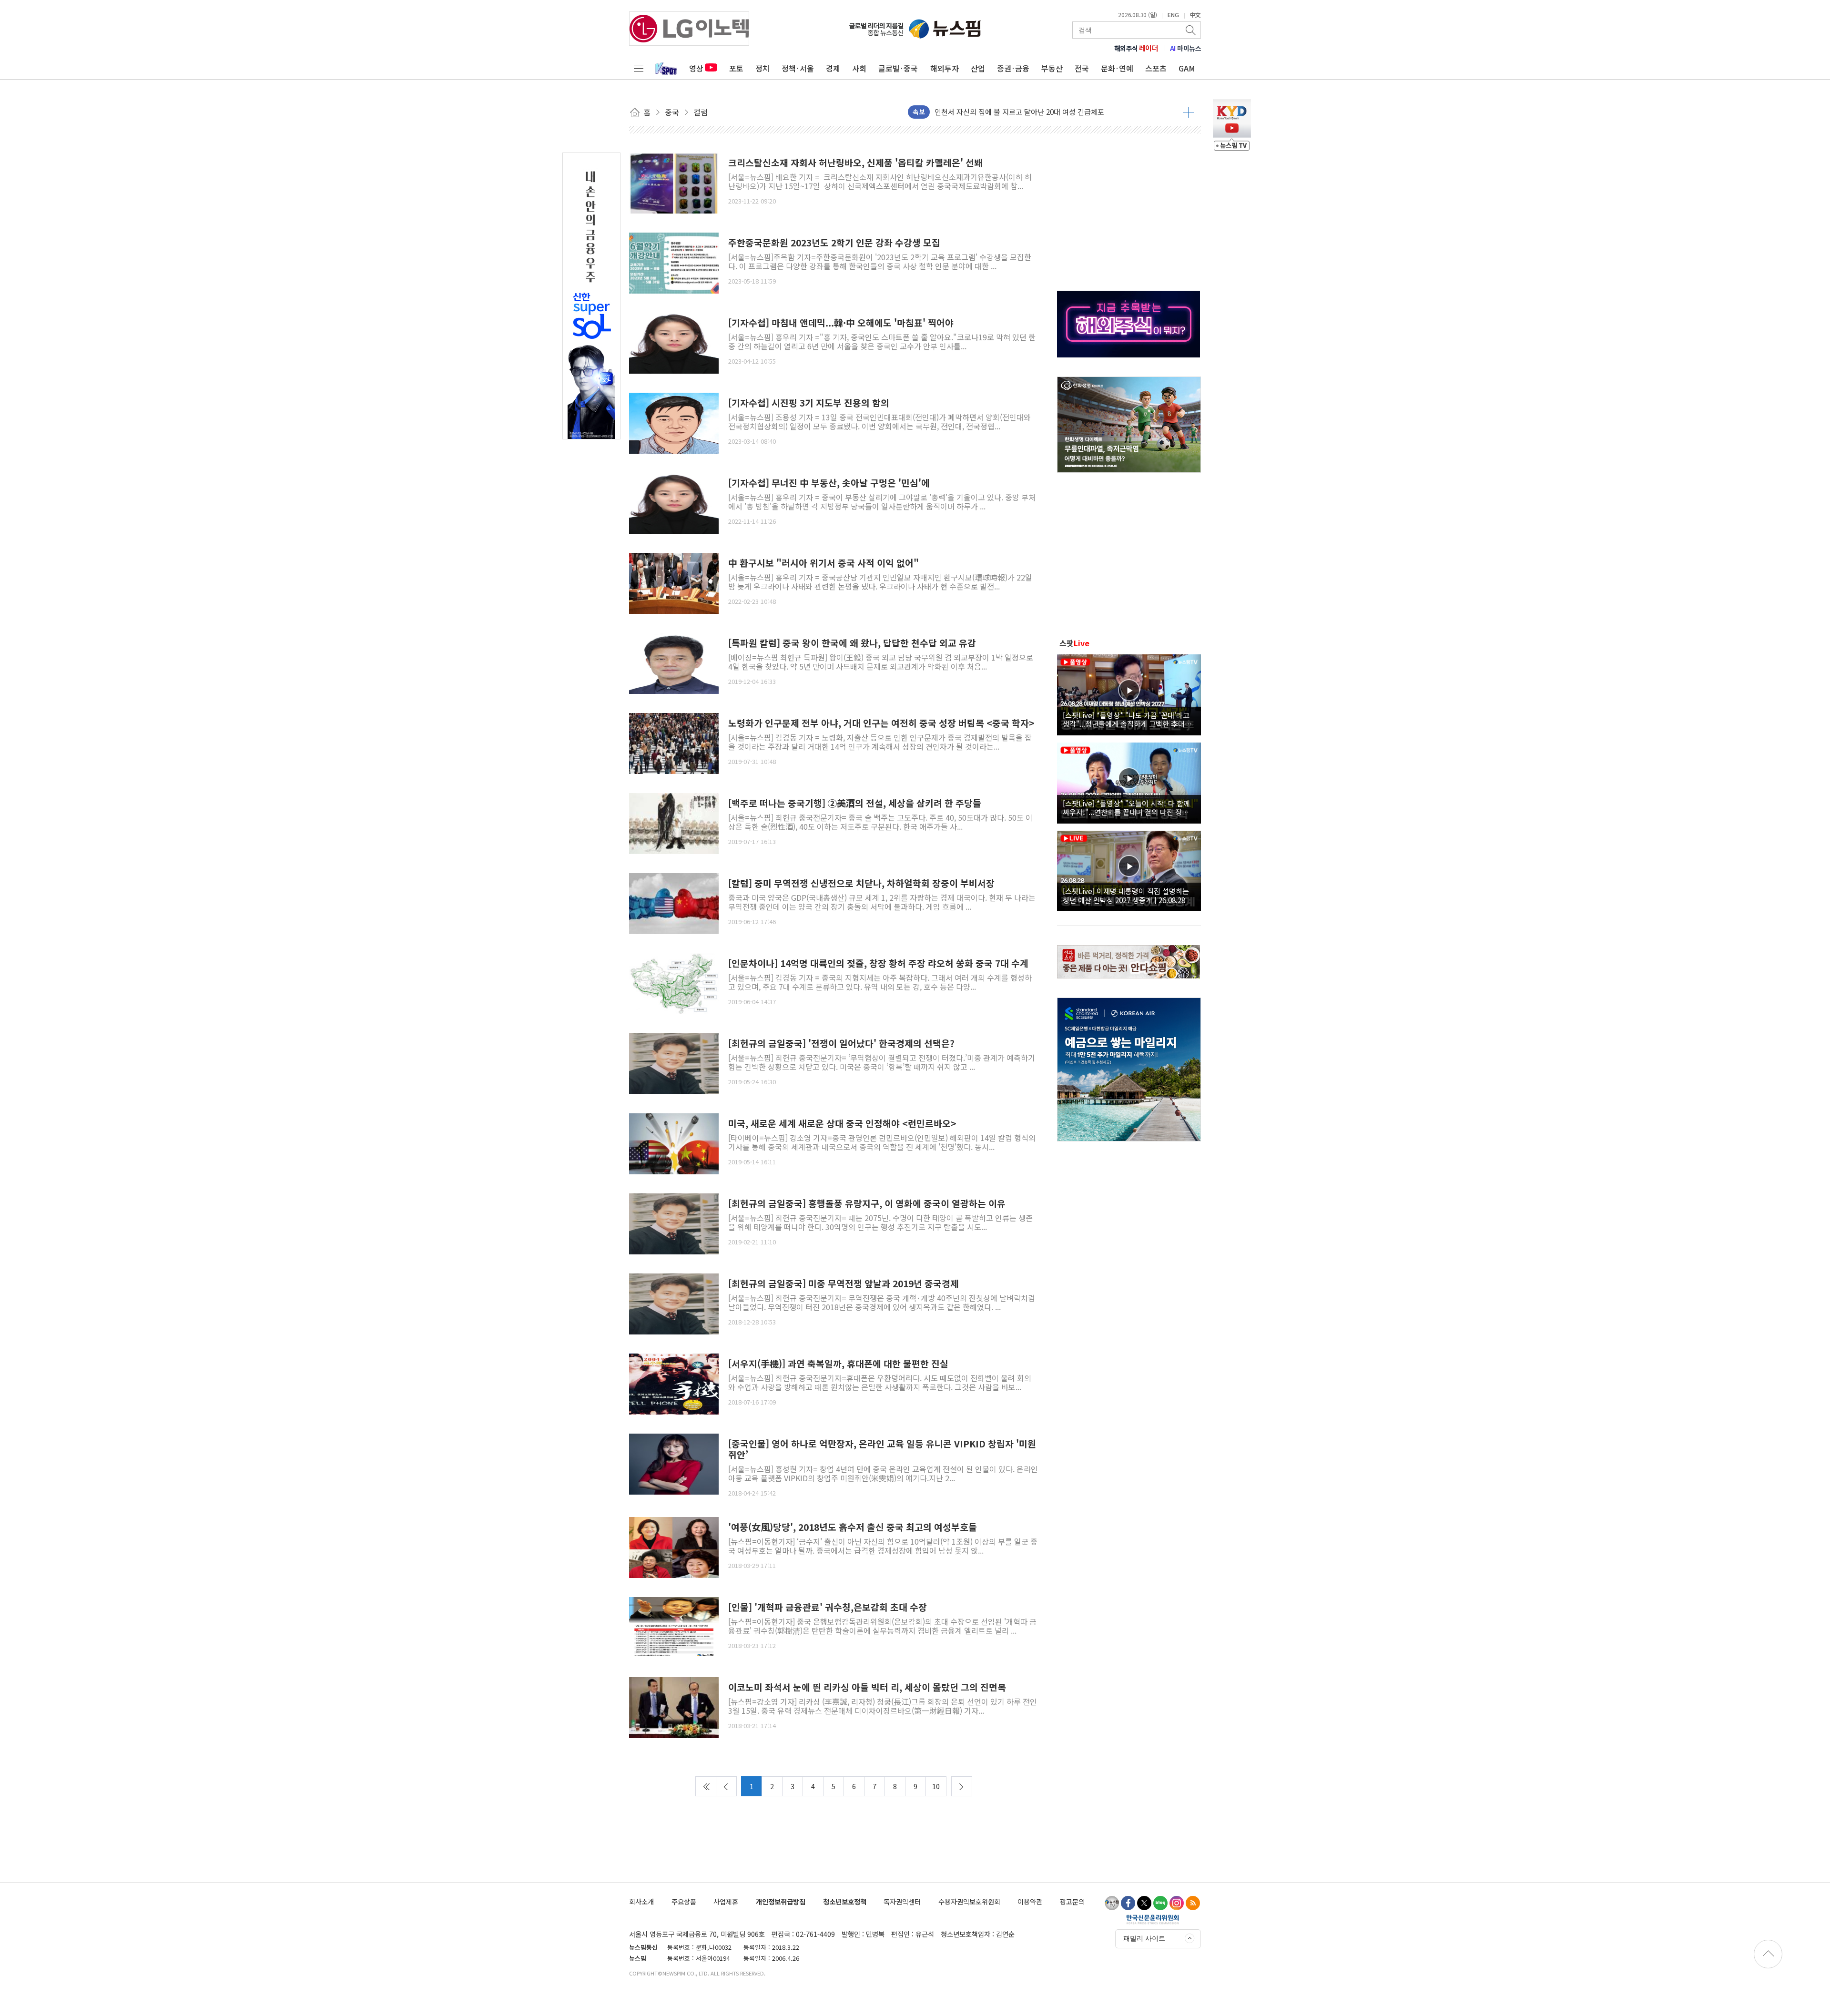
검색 (1191, 30)
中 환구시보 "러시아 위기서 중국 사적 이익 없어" (823, 563)
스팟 (1074, 643)
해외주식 (1136, 48)
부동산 (1052, 68)
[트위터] (1144, 1903)
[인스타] (1177, 1903)
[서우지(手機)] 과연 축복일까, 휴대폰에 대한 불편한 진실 (838, 1364)
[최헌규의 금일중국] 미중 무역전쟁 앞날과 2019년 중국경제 (844, 1284)
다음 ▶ (962, 1786)
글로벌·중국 (898, 68)
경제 (833, 68)
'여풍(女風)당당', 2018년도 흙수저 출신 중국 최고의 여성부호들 (853, 1527)
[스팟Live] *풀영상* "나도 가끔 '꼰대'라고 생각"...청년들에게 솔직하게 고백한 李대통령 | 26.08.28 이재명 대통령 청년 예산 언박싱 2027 (1127, 719)
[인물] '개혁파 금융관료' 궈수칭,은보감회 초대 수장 (828, 1607)
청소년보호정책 (845, 1901)
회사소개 (641, 1901)
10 (936, 1786)
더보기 (1188, 112)
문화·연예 (1117, 68)
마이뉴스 (1186, 48)
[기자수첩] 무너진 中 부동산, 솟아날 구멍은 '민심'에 (829, 483)
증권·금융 (1013, 68)
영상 (696, 68)
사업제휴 (726, 1901)
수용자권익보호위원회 (969, 1901)
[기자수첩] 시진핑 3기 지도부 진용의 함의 (809, 403)
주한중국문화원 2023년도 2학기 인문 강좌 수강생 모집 (834, 243)
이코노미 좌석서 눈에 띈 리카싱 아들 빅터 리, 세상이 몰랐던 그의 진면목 (867, 1687)
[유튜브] (1112, 1903)
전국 (1082, 68)
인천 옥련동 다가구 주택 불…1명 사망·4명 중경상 (1009, 107)
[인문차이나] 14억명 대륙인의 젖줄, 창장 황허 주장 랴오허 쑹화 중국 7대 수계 (878, 963)
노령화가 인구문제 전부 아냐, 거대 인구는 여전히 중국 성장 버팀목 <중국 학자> (881, 723)
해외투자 (945, 68)
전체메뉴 (639, 68)
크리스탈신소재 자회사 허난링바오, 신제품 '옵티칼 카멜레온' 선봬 (855, 163)
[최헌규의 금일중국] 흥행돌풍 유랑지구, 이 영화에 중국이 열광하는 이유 (867, 1204)
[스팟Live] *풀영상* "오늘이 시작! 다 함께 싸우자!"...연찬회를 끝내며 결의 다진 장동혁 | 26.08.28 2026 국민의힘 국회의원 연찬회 (1129, 807)
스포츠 (1156, 68)
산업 (978, 68)
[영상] (1129, 693)
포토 (736, 68)
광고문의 (1072, 1901)
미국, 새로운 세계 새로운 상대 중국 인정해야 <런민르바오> (842, 1124)
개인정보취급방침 (781, 1901)
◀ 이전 (726, 1786)
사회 (859, 68)
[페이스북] (1128, 1903)
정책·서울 (798, 68)
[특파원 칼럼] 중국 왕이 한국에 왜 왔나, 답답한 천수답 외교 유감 (852, 643)
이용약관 (1030, 1901)
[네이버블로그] (1160, 1903)
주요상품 (684, 1901)
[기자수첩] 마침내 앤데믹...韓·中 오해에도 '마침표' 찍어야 (841, 323)
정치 (762, 68)
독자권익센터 (902, 1901)
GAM (1187, 68)
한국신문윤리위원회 (1153, 1919)
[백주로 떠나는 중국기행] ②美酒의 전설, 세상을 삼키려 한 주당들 (855, 803)
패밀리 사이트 (1144, 1938)
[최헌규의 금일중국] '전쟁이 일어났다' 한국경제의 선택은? (841, 1044)
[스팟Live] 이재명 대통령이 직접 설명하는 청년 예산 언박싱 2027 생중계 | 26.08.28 (1126, 895)
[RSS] (1193, 1903)
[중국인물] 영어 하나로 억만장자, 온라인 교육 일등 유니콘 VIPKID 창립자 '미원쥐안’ (882, 1449)
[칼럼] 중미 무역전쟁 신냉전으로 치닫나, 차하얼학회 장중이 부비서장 (861, 883)
